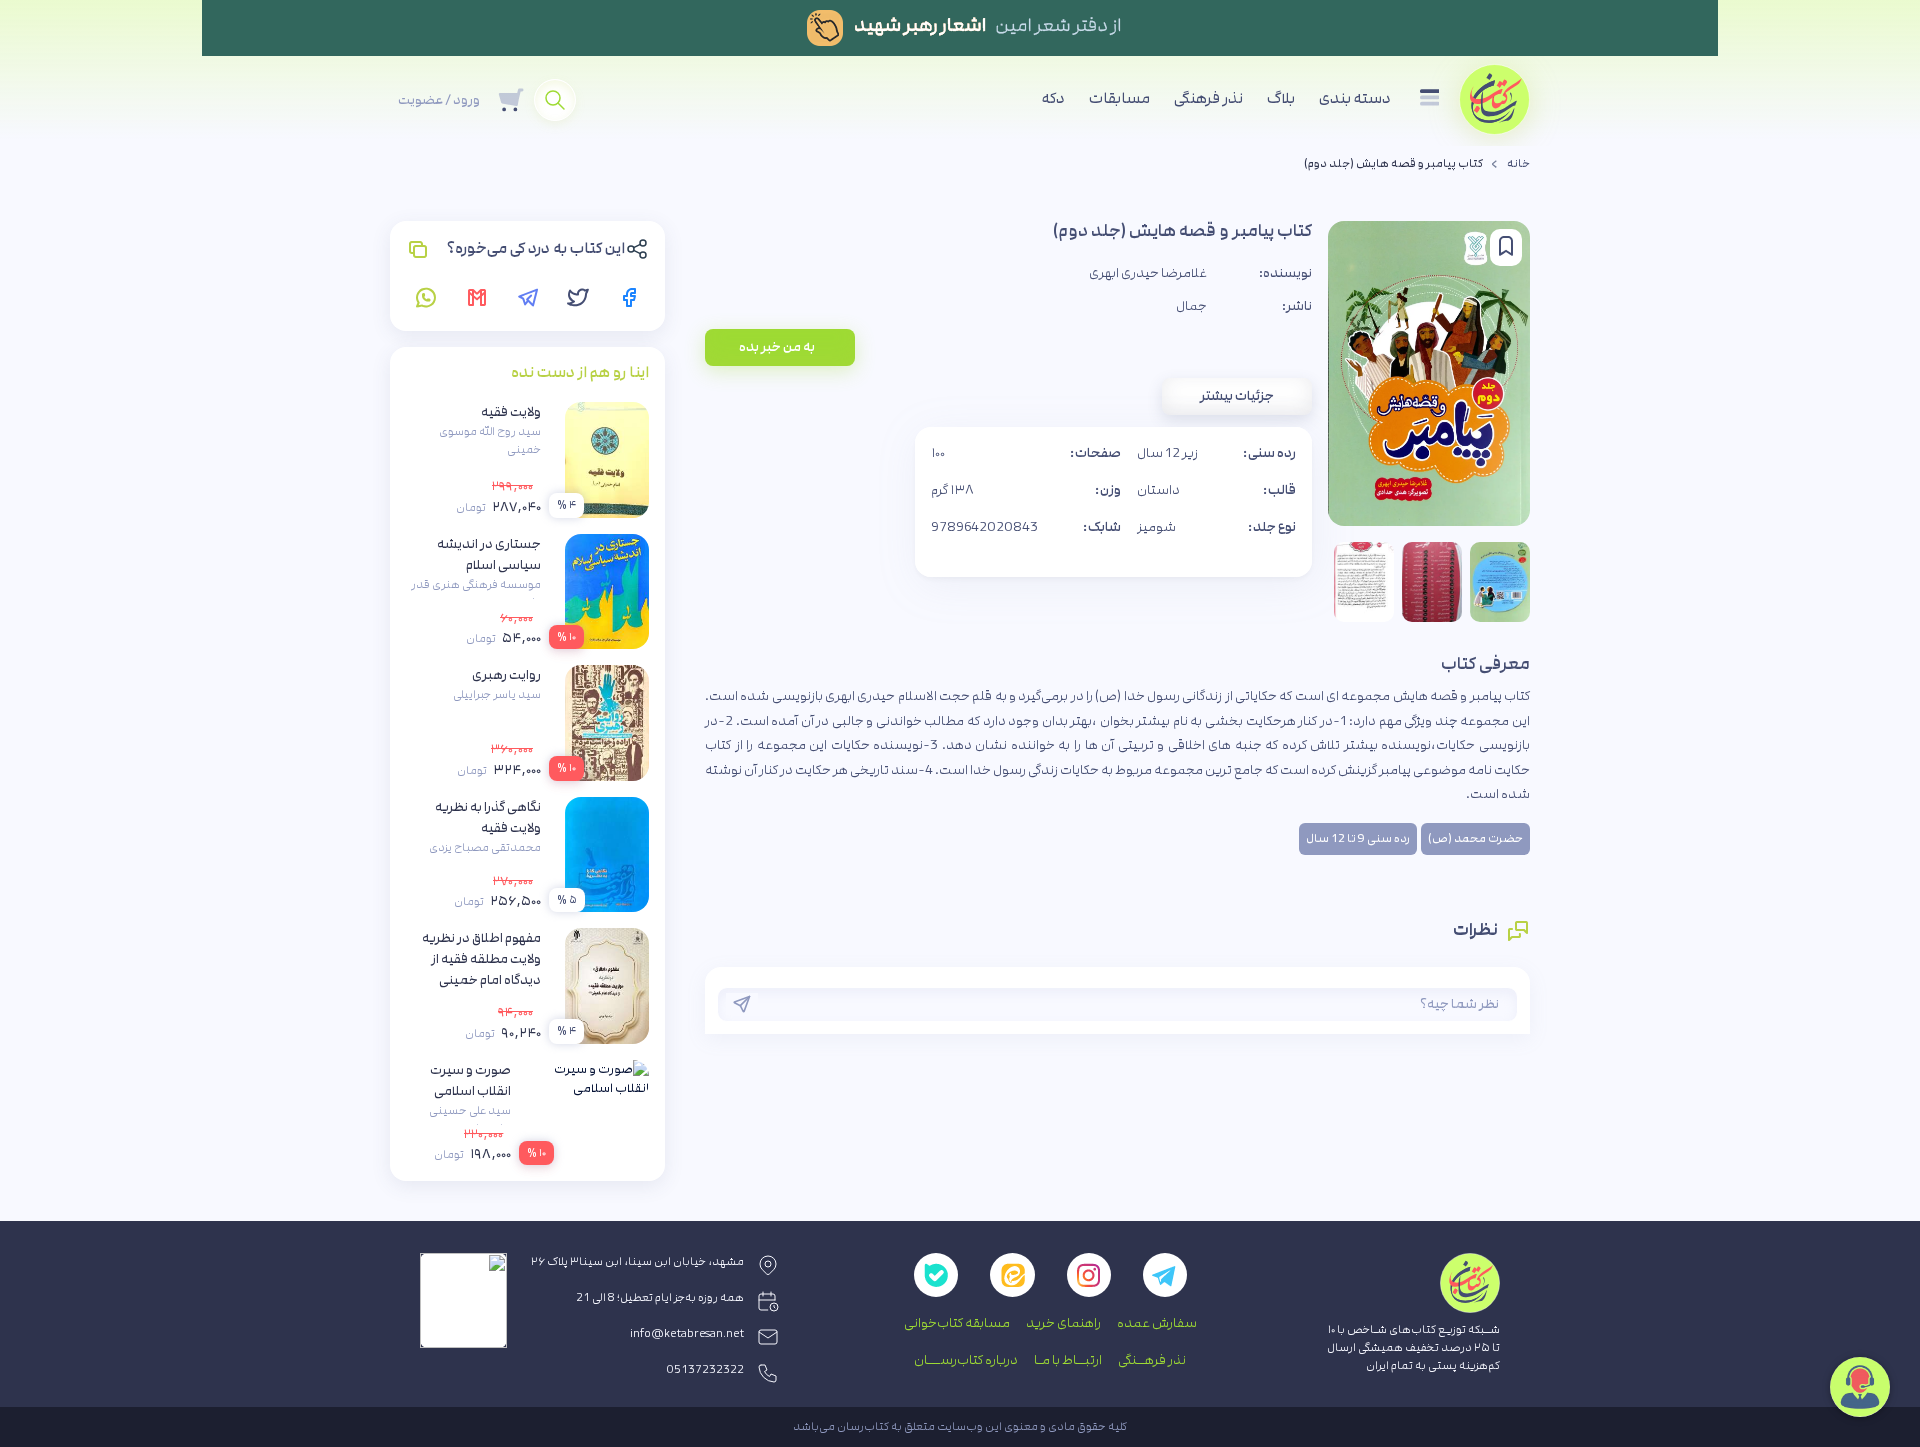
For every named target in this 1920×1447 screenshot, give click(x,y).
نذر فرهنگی (1208, 98)
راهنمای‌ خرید (1063, 1323)
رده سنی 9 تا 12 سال (1358, 839)
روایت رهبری (506, 675)
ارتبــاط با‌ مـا (1068, 1360)
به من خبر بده (777, 347)
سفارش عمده (1157, 1323)
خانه (1518, 164)
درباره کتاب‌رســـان (966, 1360)
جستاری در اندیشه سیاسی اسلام (489, 554)
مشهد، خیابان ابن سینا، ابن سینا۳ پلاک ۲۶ (637, 1262)
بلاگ (1281, 98)
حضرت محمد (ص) (1475, 839)
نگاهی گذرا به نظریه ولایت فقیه (488, 817)
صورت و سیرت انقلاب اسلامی (470, 1080)
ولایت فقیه (511, 412)
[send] (742, 1004)
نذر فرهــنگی (1152, 1360)
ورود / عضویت (439, 100)
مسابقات (1119, 98)
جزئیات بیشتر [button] (1237, 396)
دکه (1053, 98)
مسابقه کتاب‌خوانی (957, 1323)
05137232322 (705, 1370)
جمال (1191, 306)
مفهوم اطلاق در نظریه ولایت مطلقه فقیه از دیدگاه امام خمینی (481, 959)
